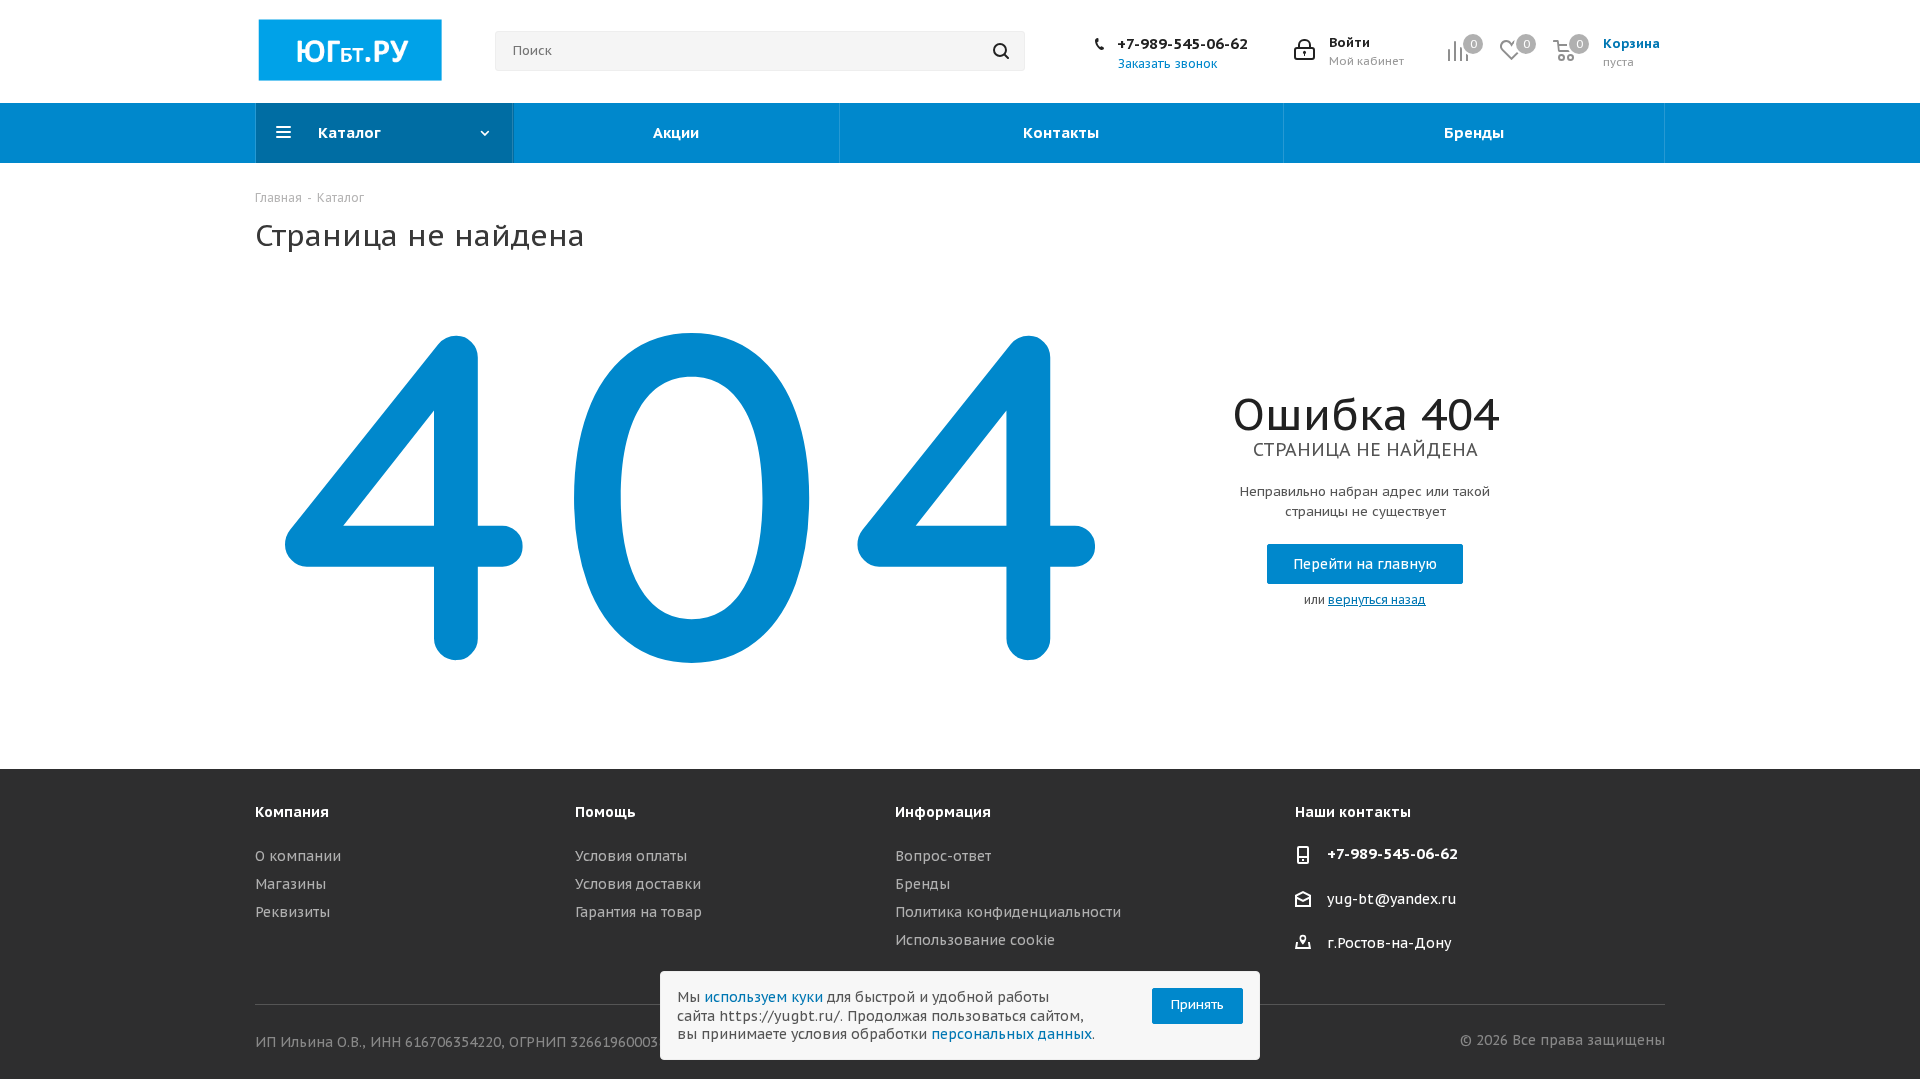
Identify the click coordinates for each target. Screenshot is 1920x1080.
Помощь (605, 812)
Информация (943, 812)
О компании (298, 856)
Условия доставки (638, 884)
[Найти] (1001, 51)
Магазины (290, 884)
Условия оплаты (631, 856)
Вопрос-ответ (943, 856)
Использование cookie (975, 940)
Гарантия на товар (638, 912)
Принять (1197, 1004)
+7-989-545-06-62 (1182, 43)
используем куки (763, 997)
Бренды (922, 884)
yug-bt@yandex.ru (1392, 899)
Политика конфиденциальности (1008, 912)
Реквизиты (292, 912)
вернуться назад (1377, 599)
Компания (292, 812)
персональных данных (1011, 1034)
